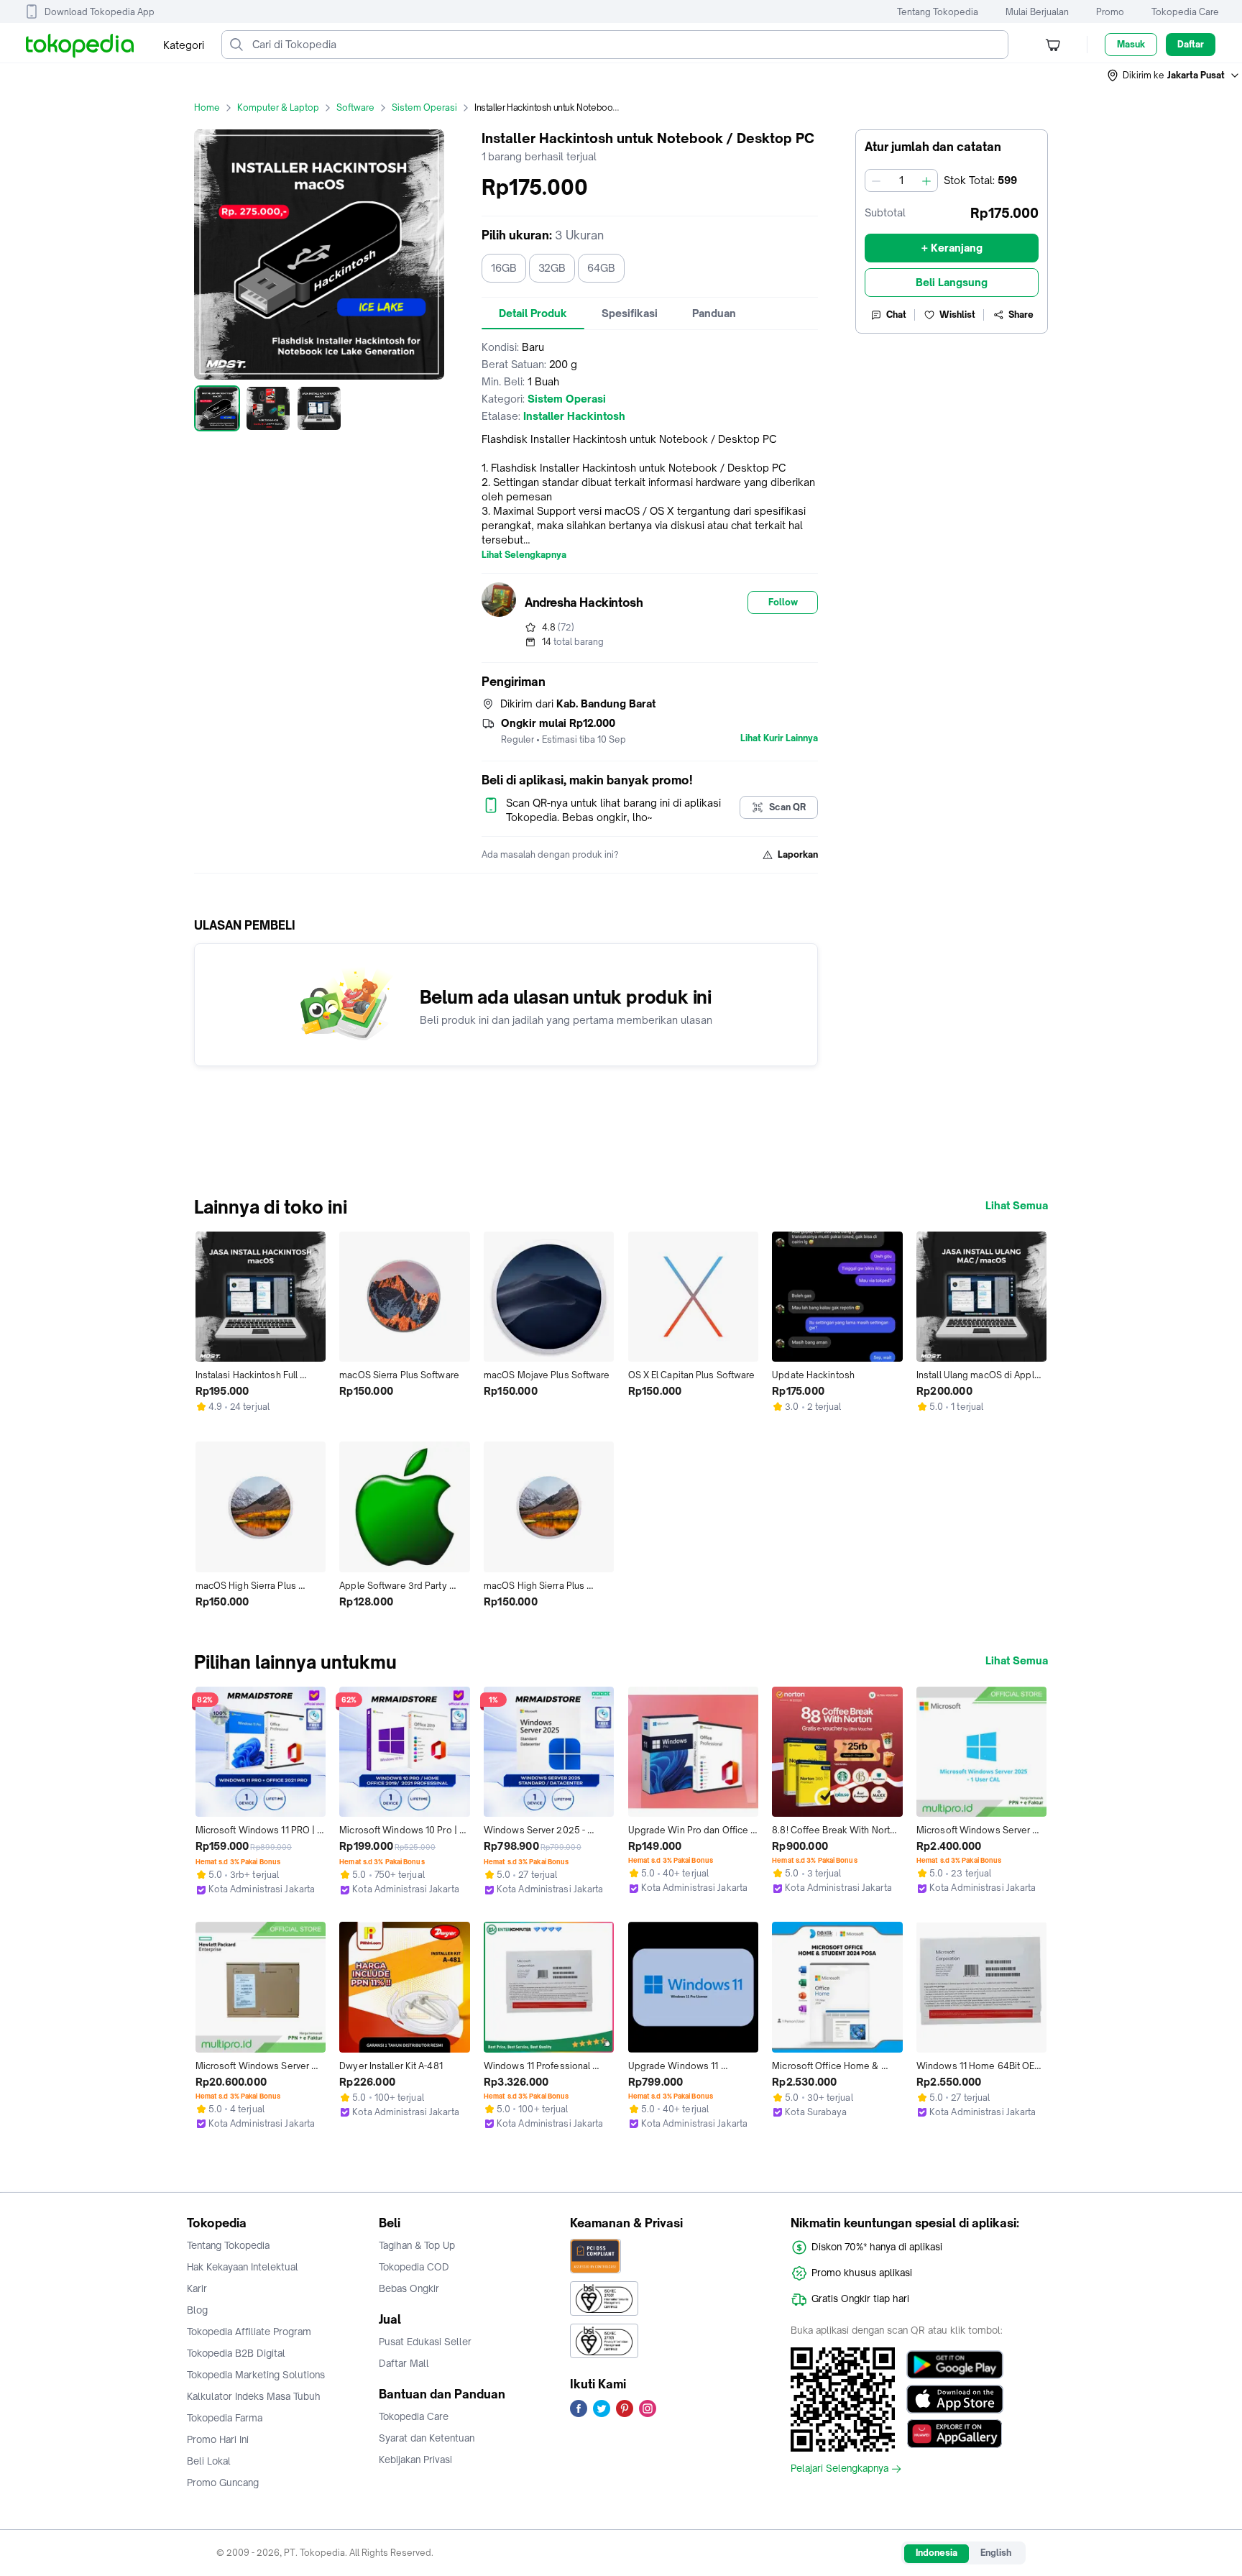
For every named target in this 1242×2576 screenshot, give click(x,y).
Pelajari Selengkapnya (839, 2469)
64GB (601, 268)
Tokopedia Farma (225, 2418)
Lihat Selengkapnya (524, 555)
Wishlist (957, 315)
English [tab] (996, 2553)
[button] (1174, 75)
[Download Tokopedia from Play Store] (955, 2365)
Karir (197, 2288)
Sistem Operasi (424, 107)
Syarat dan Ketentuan (427, 2438)
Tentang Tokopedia (938, 12)
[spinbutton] (901, 180)
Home (207, 107)
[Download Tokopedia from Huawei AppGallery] (955, 2434)
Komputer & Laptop (278, 107)
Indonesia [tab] (937, 2553)
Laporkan (798, 854)
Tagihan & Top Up (417, 2245)
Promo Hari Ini (218, 2439)
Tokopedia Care (1185, 12)
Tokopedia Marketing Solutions (256, 2375)
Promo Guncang (223, 2483)
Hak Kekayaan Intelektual (243, 2267)
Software (355, 107)
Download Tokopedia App (100, 12)
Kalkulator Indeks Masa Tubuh (254, 2396)
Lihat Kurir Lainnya (779, 738)
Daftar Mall (404, 2363)
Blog (197, 2310)
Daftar (1191, 44)
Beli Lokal (209, 2461)
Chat (896, 315)
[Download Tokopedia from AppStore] (955, 2399)
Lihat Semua (1017, 1206)
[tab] (533, 313)
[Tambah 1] (926, 180)
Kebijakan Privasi (415, 2460)
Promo (1110, 12)
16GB (504, 268)
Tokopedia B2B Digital (236, 2353)
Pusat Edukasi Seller (425, 2342)
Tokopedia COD (414, 2267)
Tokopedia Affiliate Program (249, 2332)
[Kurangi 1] (876, 180)
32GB (552, 268)
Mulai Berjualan (1037, 12)
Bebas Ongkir (409, 2288)
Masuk (1131, 44)
